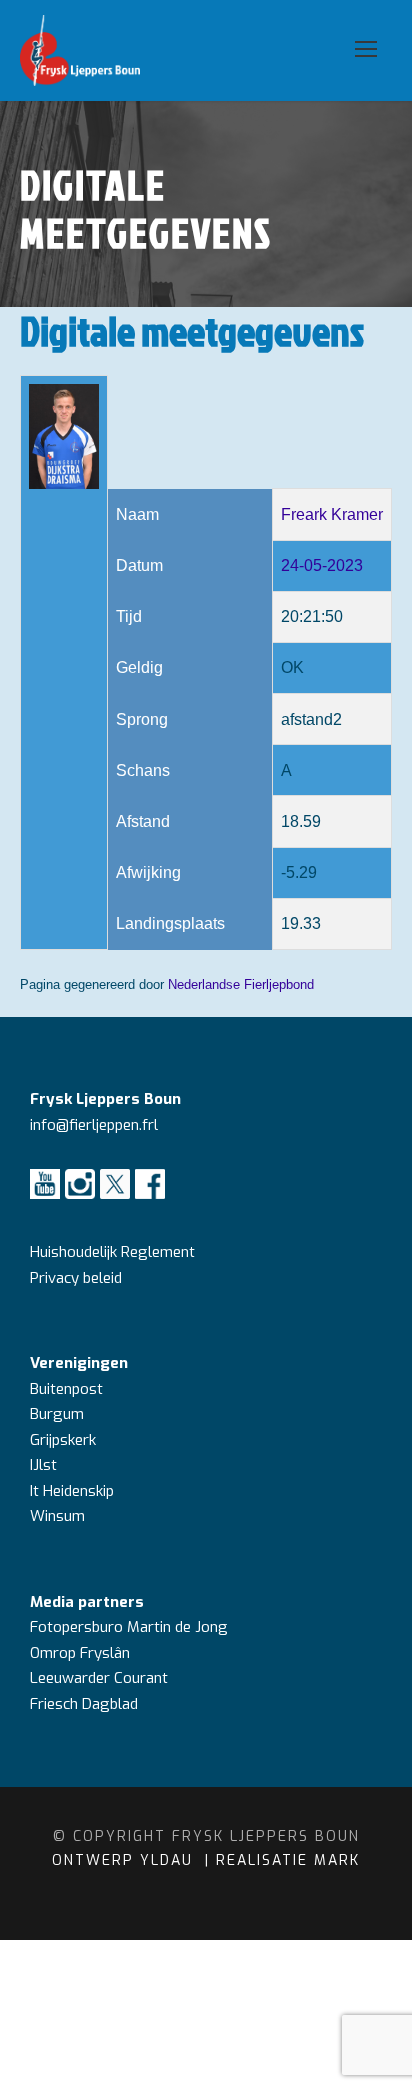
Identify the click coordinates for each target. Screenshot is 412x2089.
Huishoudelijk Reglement (114, 1252)
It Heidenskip (72, 1491)
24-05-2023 (322, 565)
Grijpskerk (63, 1440)
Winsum (57, 1516)
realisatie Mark (288, 1860)
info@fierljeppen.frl (94, 1125)
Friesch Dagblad (86, 1704)
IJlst (43, 1465)
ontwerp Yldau (125, 1860)
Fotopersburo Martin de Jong (129, 1627)
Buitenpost (66, 1389)
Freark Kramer (332, 514)
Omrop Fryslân (82, 1653)
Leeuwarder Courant (101, 1678)
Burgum (57, 1414)
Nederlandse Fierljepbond (241, 984)
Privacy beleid (76, 1278)
